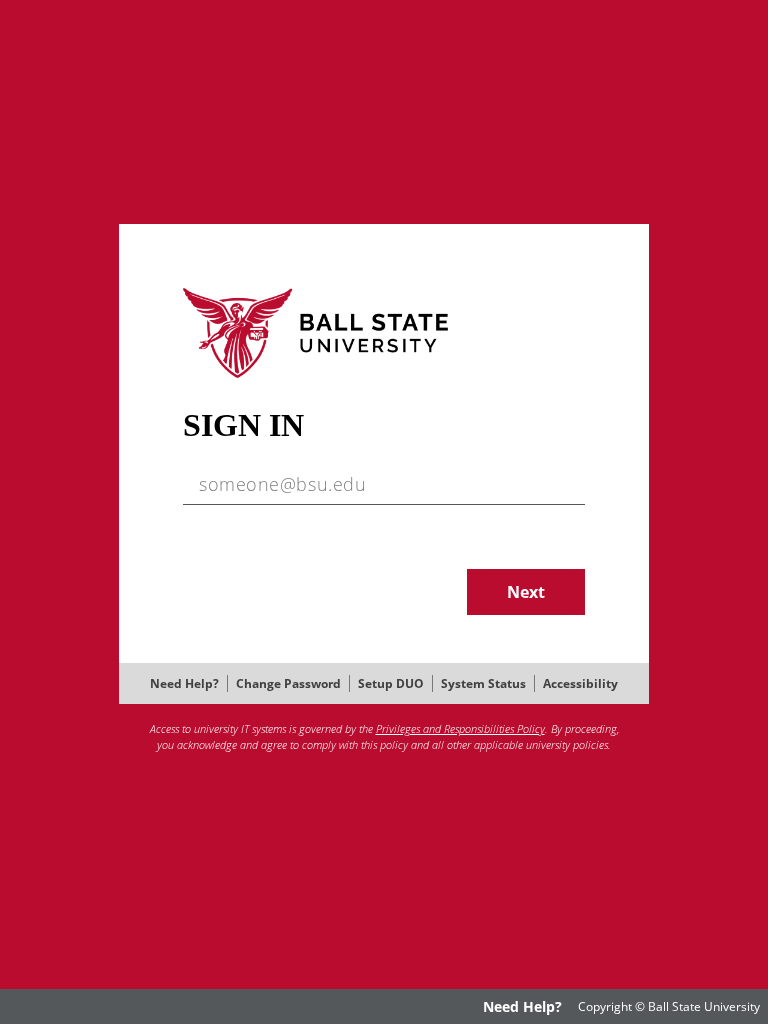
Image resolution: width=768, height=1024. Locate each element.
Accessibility (580, 683)
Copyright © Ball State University (669, 1006)
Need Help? (184, 683)
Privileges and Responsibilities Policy (460, 728)
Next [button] (526, 592)
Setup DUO (391, 683)
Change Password (288, 683)
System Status (483, 683)
